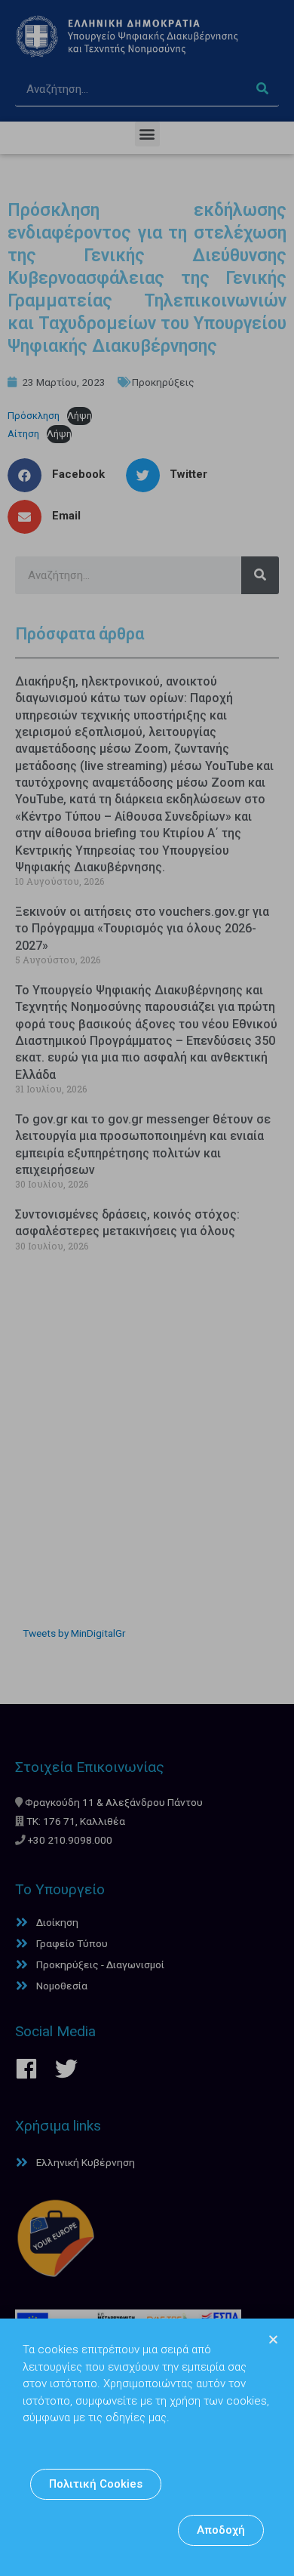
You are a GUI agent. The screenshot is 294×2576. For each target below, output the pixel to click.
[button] (96, 2484)
